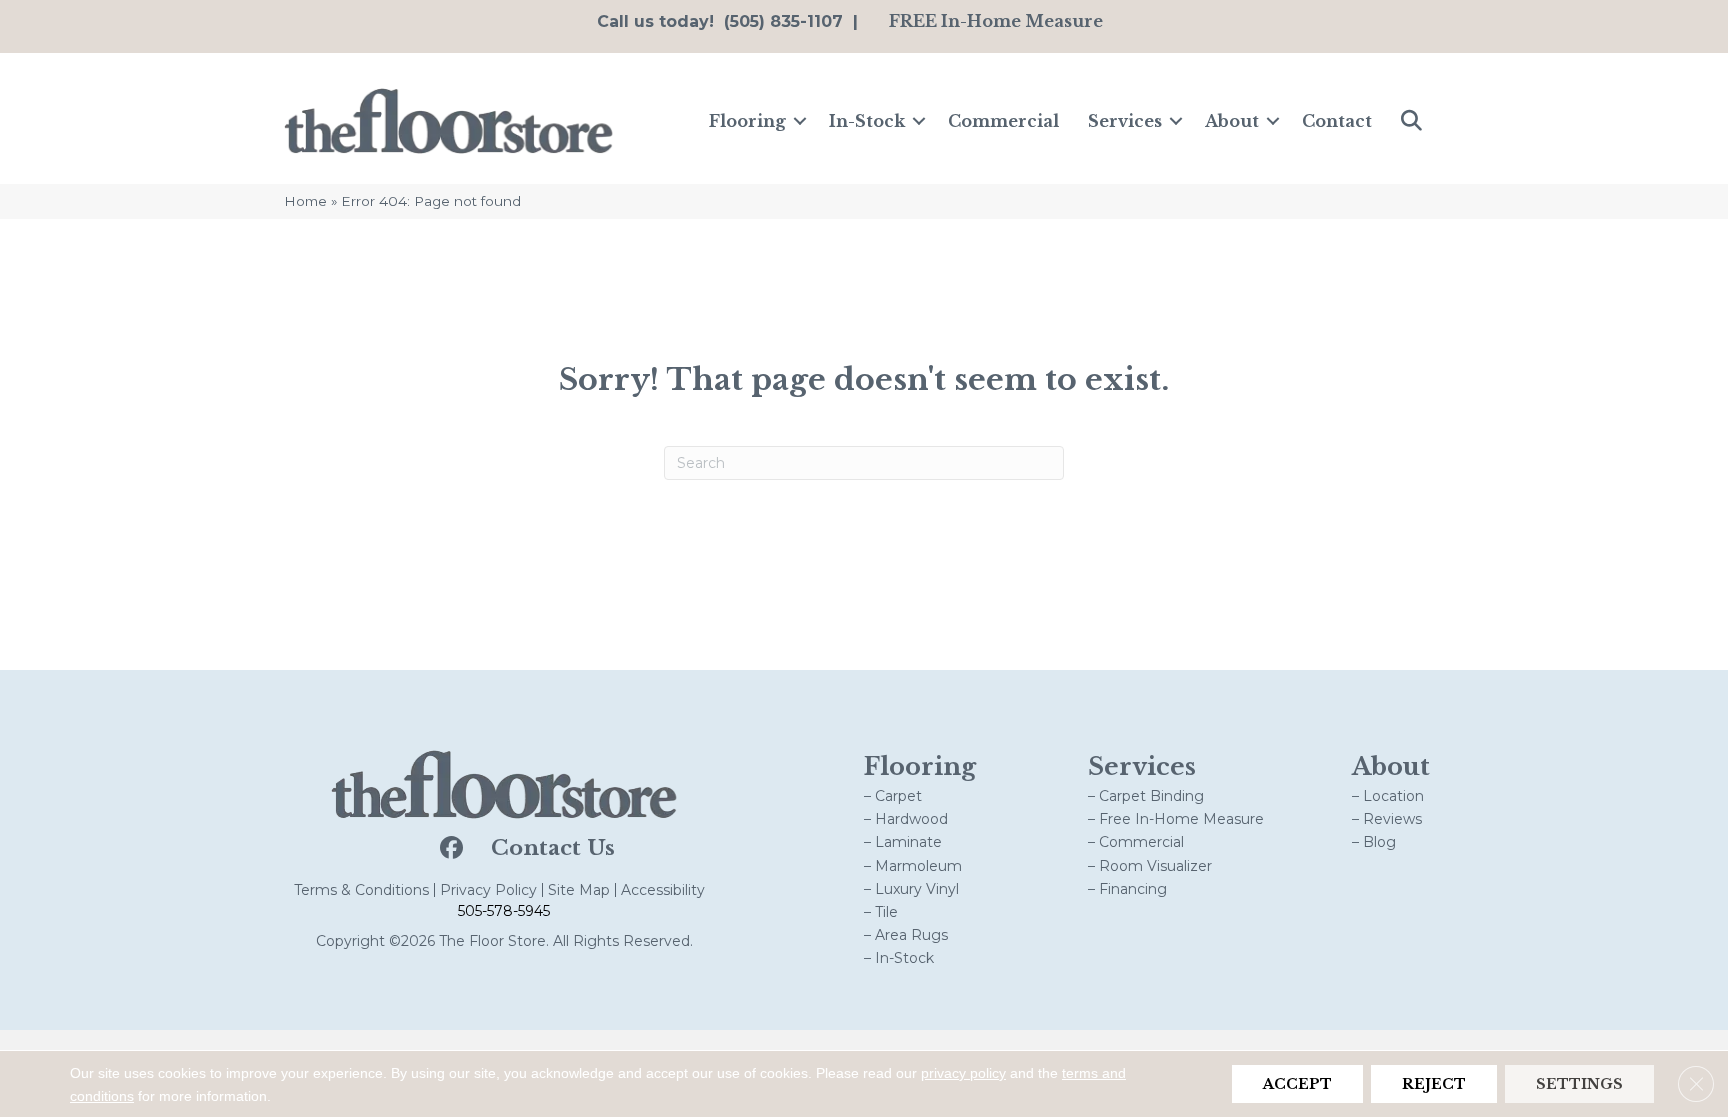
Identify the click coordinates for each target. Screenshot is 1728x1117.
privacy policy (963, 1073)
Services (1125, 121)
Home (305, 201)
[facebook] (449, 849)
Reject (1434, 1084)
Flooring (747, 121)
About (1232, 121)
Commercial (1003, 121)
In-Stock (867, 121)
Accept (1297, 1084)
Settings (1579, 1084)
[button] (800, 121)
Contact (1337, 121)
